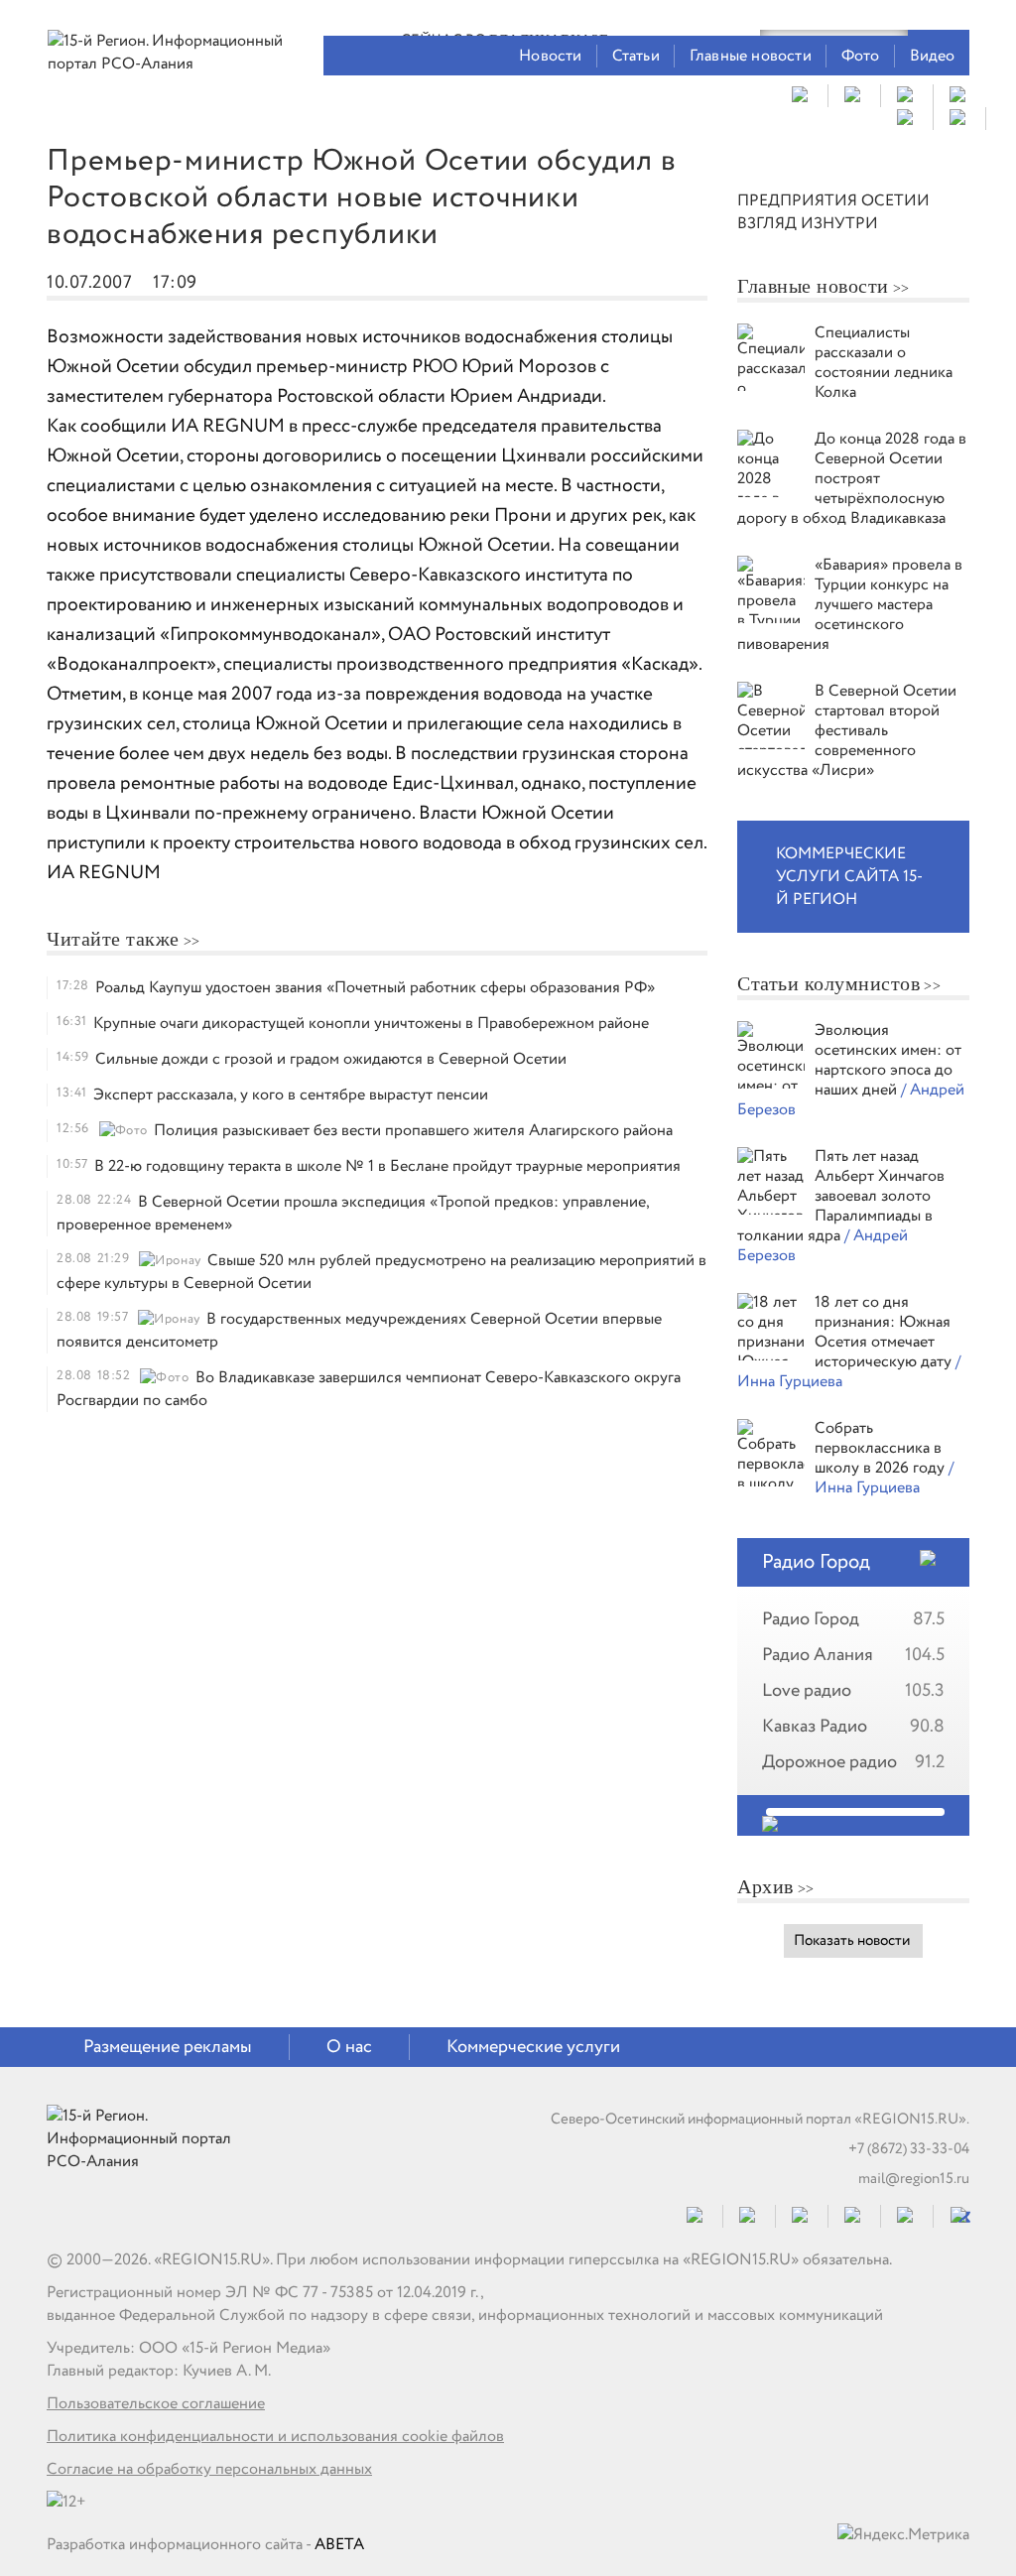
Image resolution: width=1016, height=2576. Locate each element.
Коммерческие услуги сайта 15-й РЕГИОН (849, 877)
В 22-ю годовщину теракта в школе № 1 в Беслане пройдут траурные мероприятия (387, 1166)
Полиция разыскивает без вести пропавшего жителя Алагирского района (413, 1131)
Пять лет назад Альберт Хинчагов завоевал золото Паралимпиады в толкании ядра (841, 1196)
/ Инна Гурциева (884, 1478)
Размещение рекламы (168, 2047)
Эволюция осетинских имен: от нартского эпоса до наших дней (888, 1060)
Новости (550, 56)
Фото (861, 56)
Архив (765, 1886)
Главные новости (751, 56)
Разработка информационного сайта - (205, 2545)
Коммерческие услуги (533, 2047)
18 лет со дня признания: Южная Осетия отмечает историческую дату (885, 1332)
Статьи (636, 56)
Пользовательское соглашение (156, 2404)
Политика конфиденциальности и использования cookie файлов (275, 2437)
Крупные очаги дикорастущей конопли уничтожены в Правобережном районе (371, 1024)
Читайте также (113, 939)
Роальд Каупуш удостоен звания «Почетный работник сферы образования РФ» (375, 988)
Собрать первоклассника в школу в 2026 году (882, 1448)
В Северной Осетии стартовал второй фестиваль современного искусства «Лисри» (847, 731)
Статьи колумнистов (828, 983)
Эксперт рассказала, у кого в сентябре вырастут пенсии (291, 1095)
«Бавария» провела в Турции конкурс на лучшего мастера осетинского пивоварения (850, 605)
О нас (349, 2047)
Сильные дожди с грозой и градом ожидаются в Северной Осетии (331, 1059)
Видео (933, 56)
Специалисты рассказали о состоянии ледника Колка (884, 363)
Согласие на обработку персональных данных (209, 2469)
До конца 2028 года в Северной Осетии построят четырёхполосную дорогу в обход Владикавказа (852, 479)
